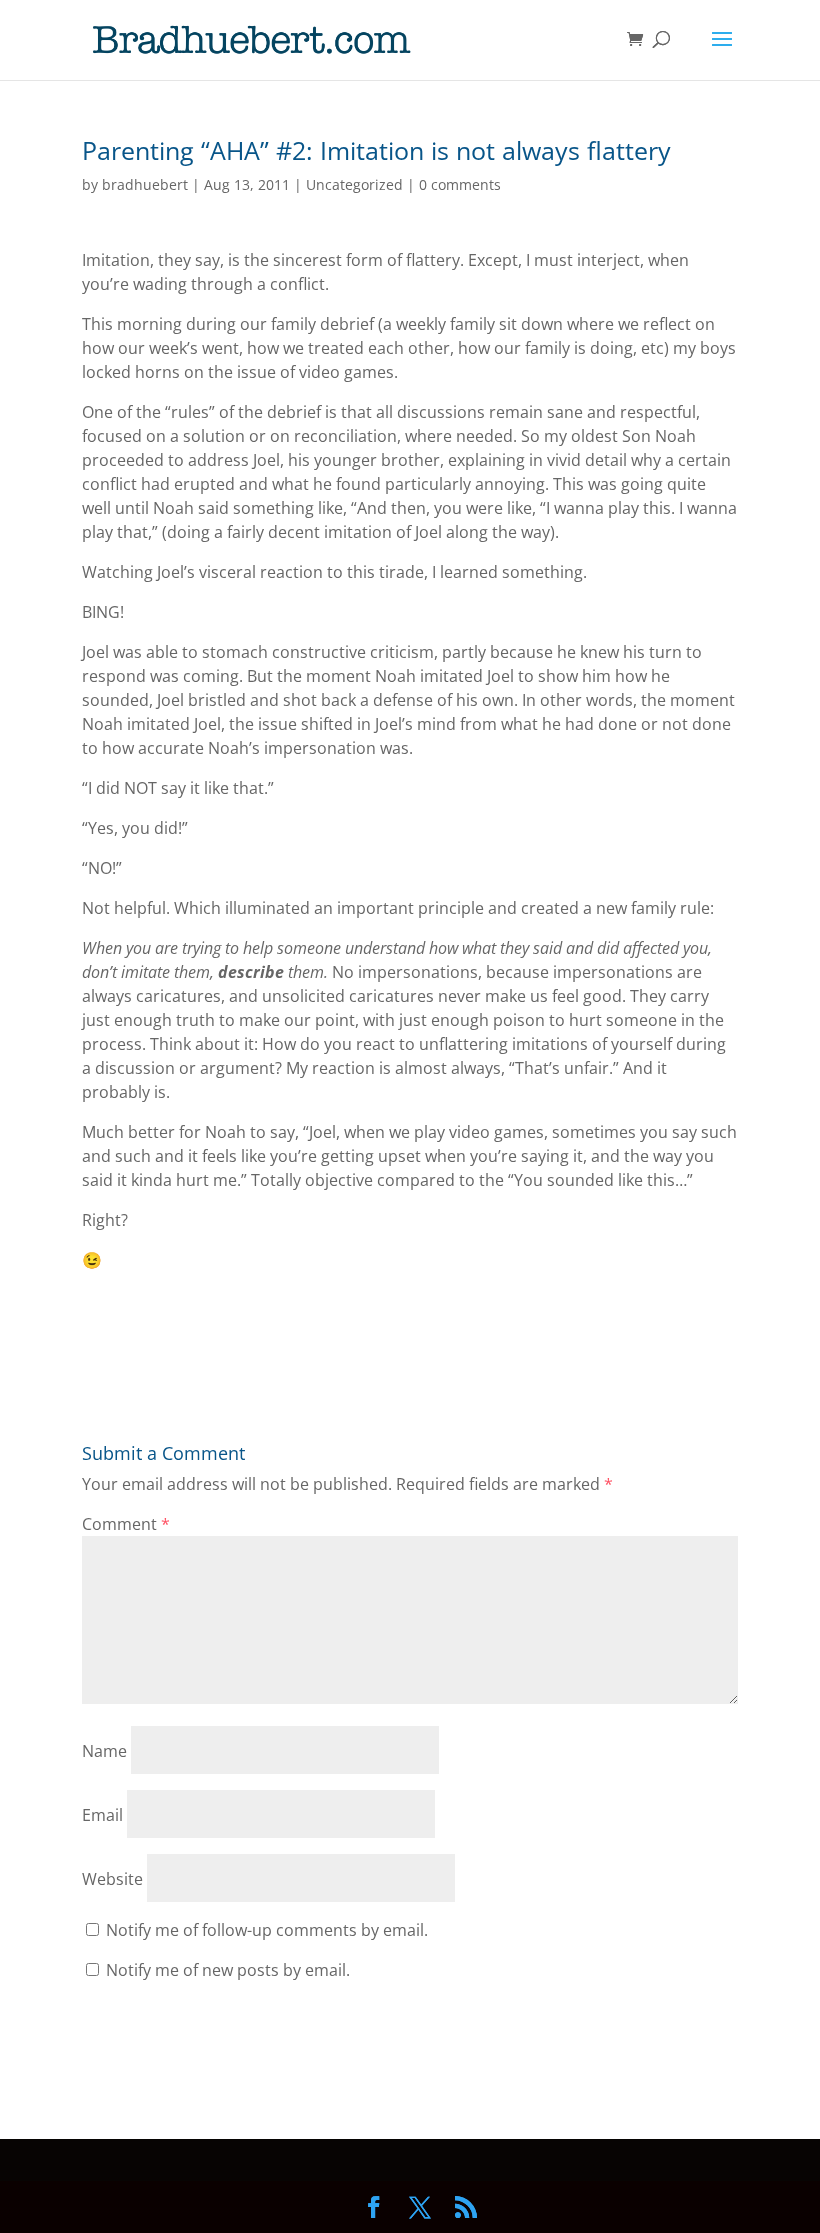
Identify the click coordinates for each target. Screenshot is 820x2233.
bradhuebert (145, 184)
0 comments (460, 184)
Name (104, 1751)
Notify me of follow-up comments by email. (267, 1930)
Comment (126, 1524)
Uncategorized (354, 184)
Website (112, 1879)
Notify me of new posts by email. (228, 1970)
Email (102, 1815)
